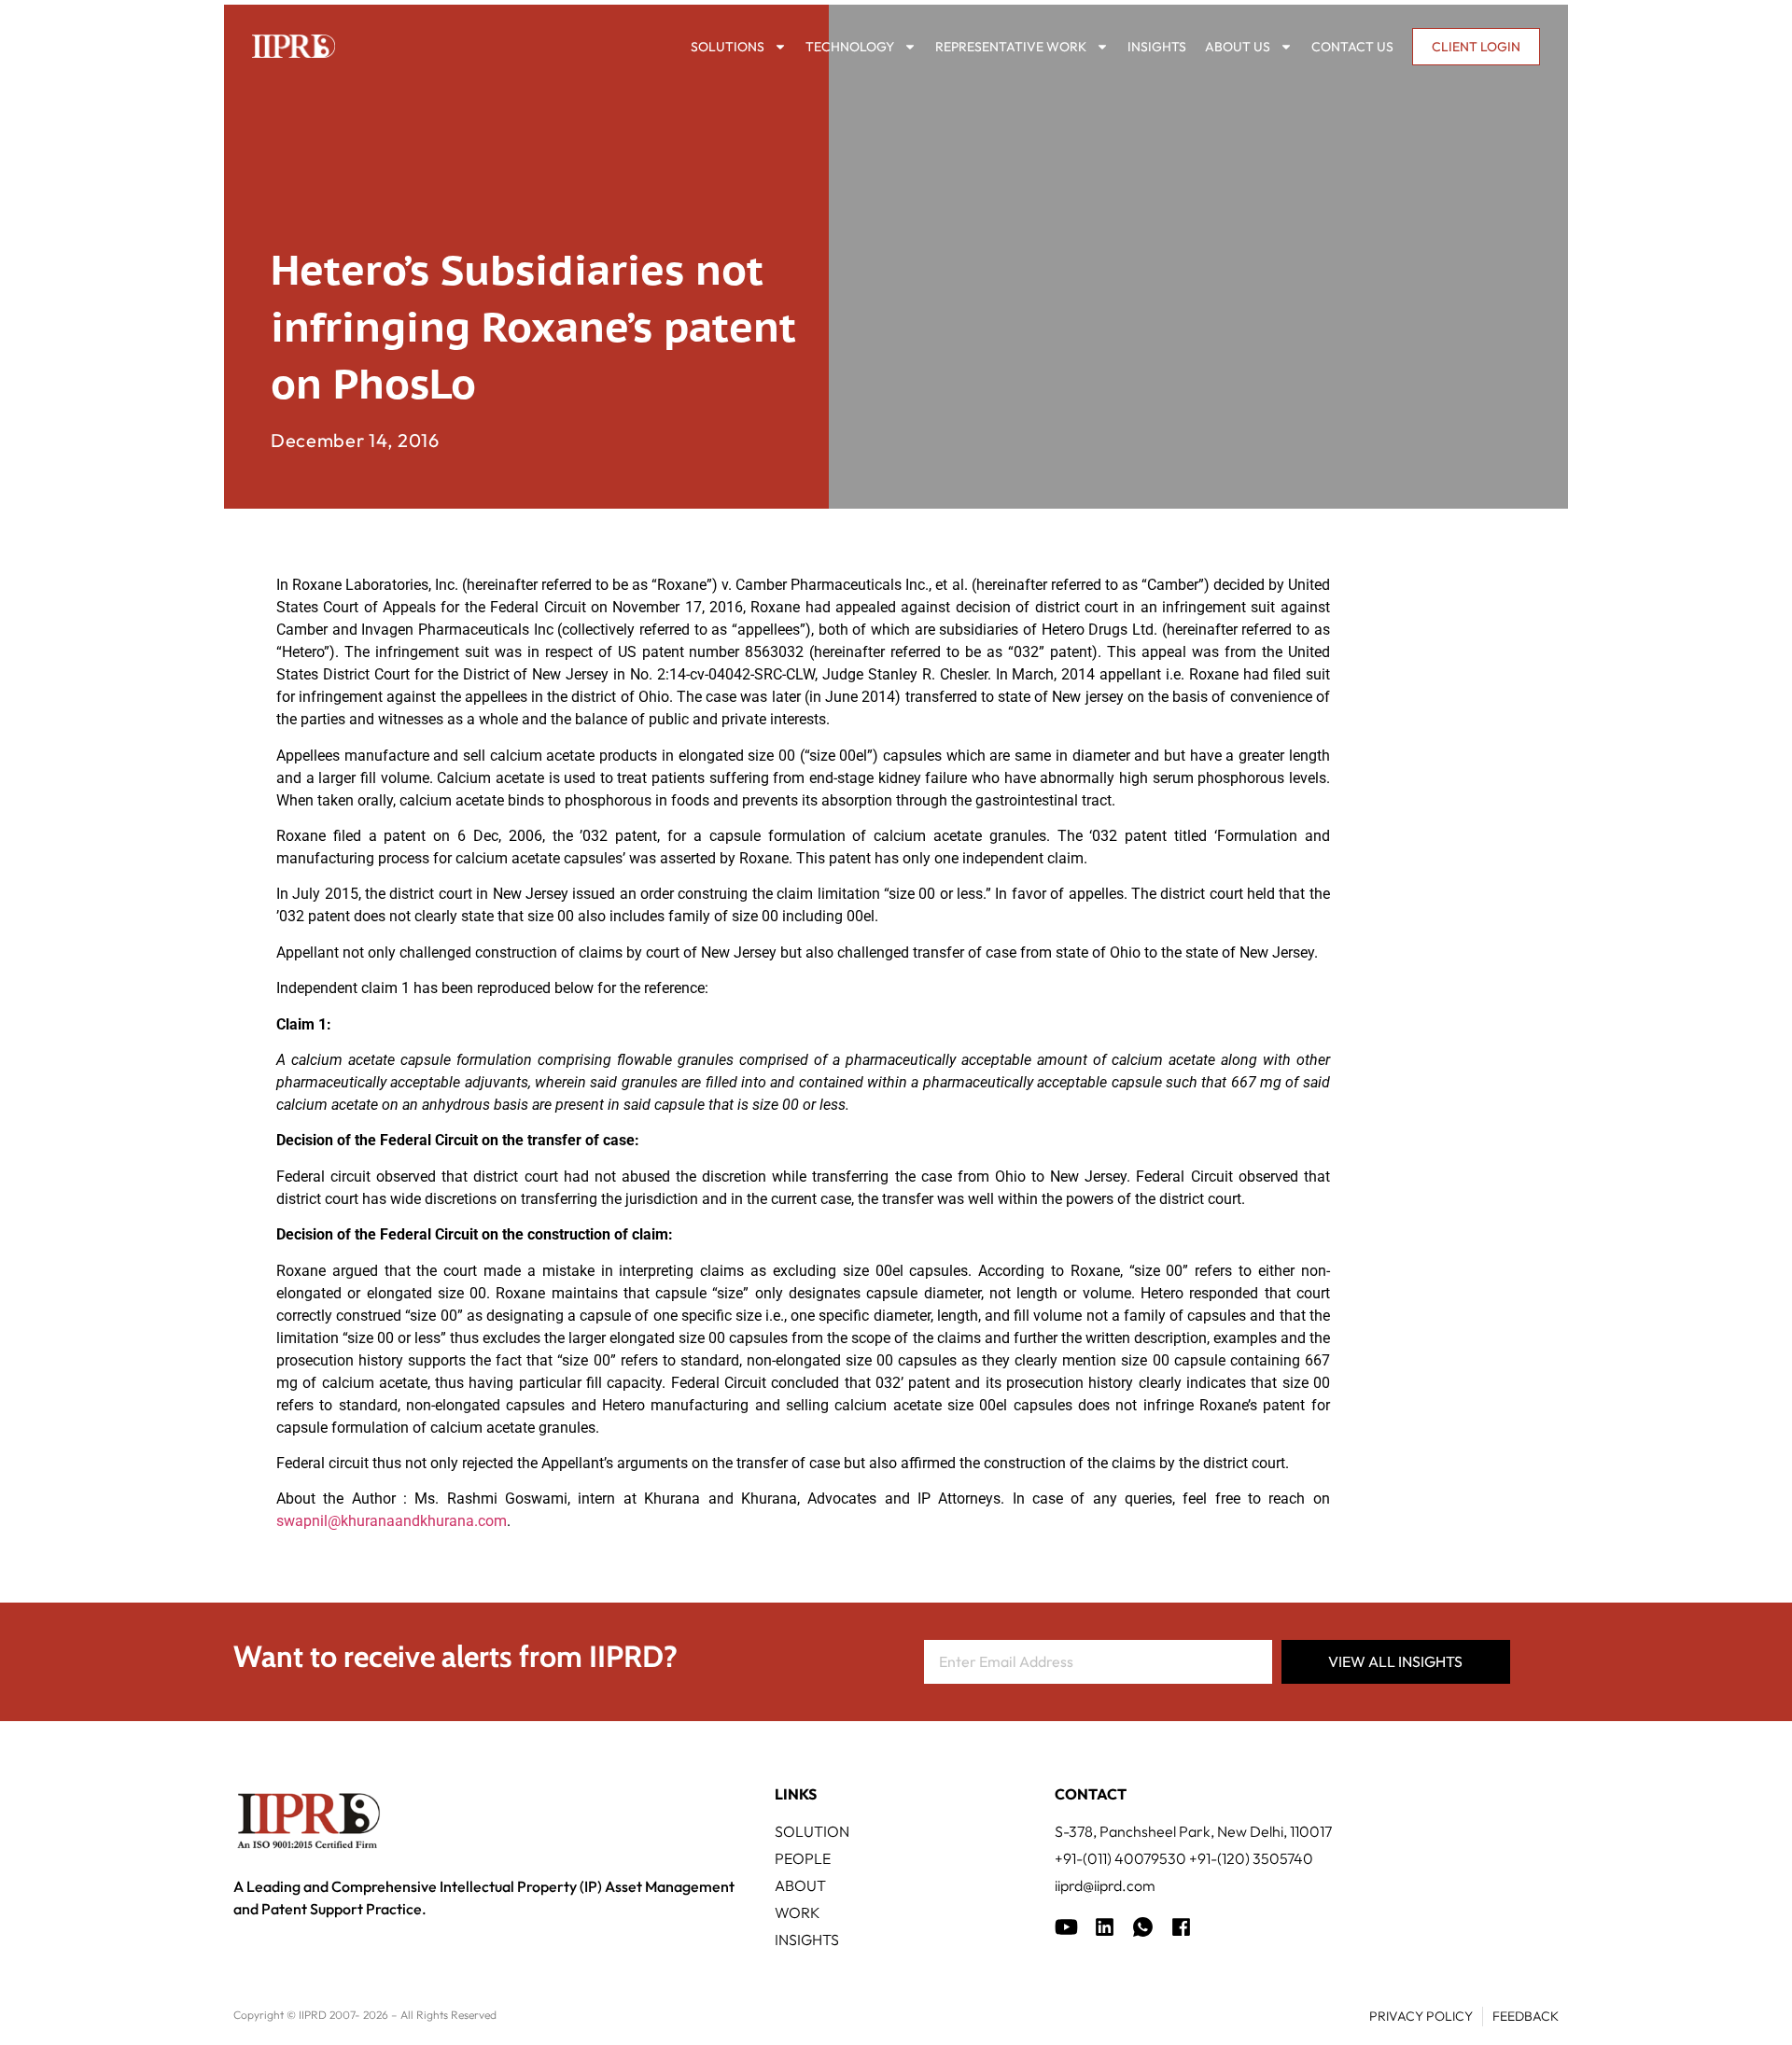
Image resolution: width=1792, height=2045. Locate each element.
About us (1238, 47)
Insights (1157, 47)
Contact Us (1352, 47)
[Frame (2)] (1181, 1927)
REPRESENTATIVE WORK (1011, 47)
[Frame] (1143, 1927)
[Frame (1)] (1105, 1927)
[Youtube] (1066, 1927)
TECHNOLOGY (850, 47)
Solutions (728, 47)
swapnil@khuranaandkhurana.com (392, 1521)
